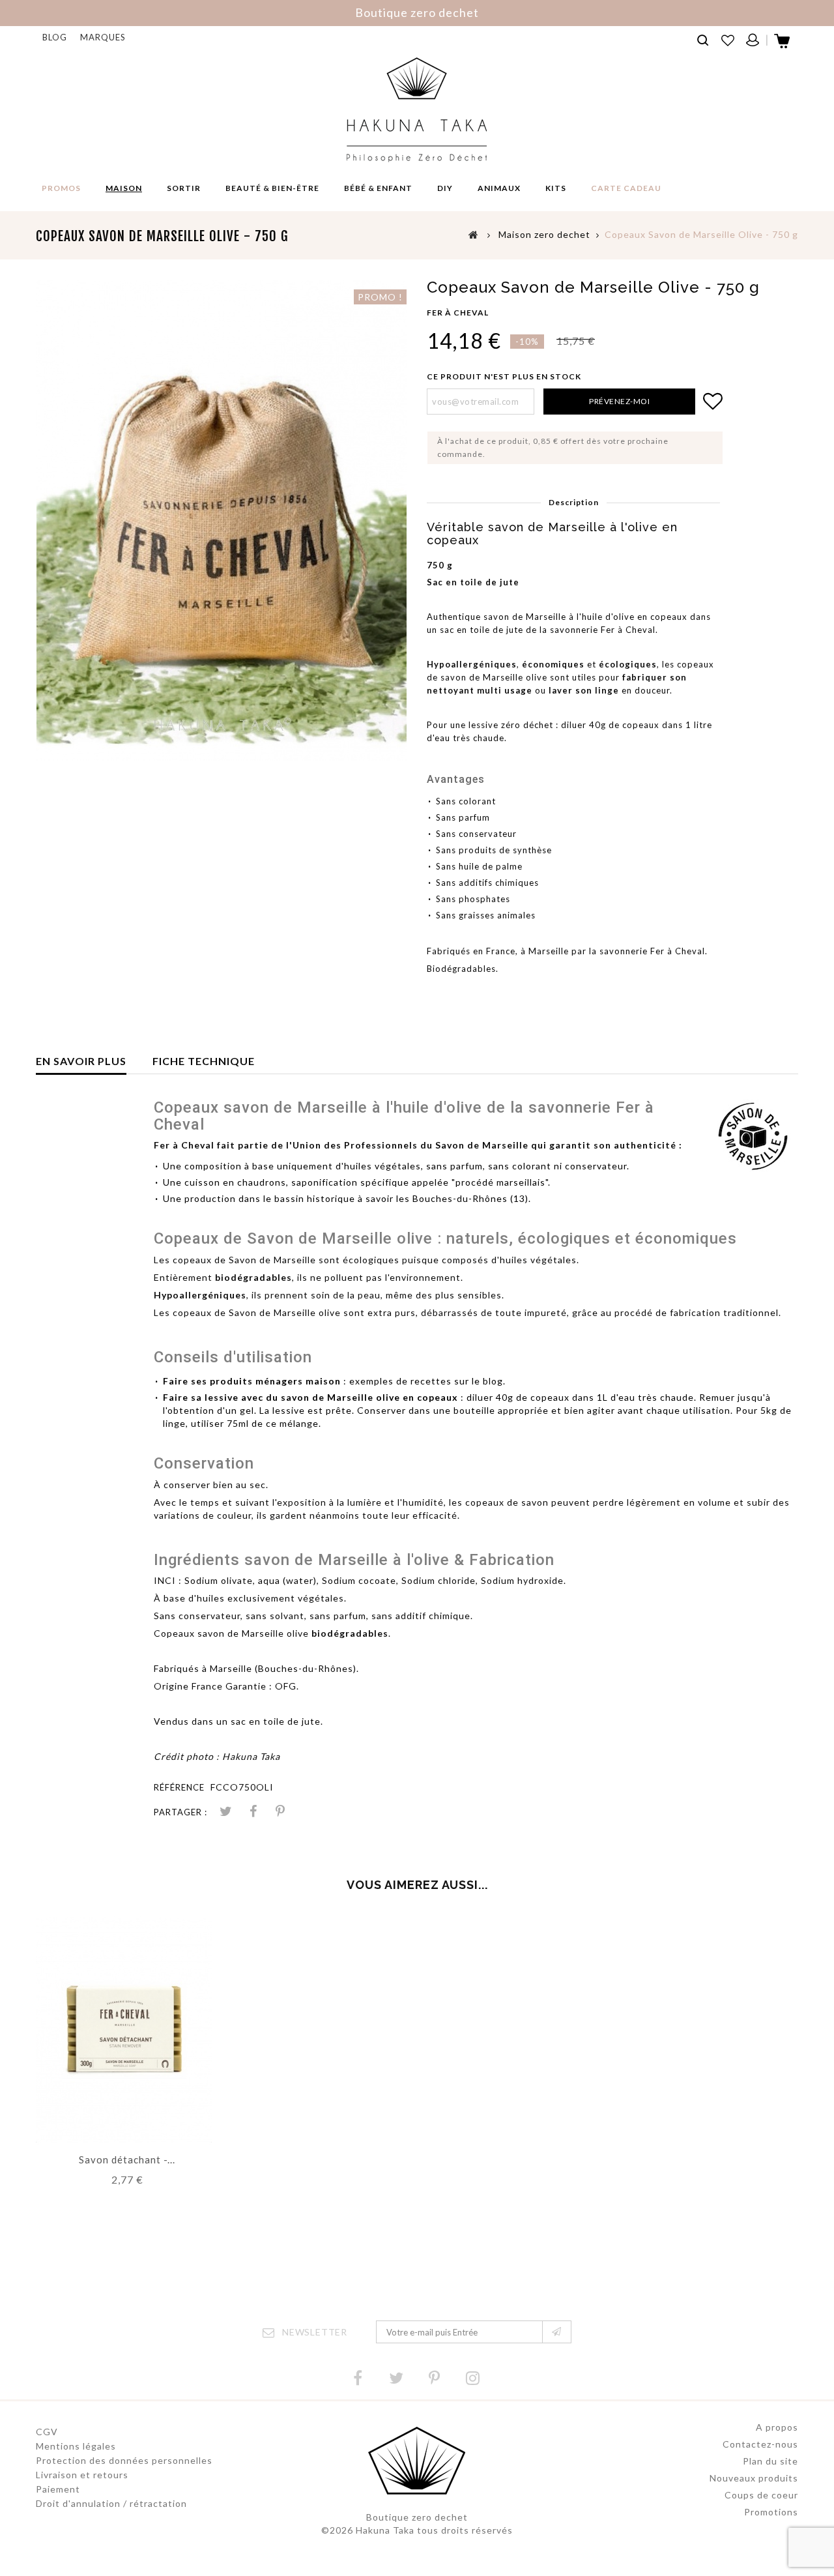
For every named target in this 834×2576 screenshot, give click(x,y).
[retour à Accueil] (474, 234)
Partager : (180, 1812)
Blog (55, 37)
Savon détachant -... (127, 2159)
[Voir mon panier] (783, 45)
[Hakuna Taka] (417, 110)
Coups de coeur (761, 2495)
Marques (103, 37)
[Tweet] (225, 1812)
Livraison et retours (82, 2475)
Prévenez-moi (619, 401)
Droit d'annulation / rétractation (111, 2503)
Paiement (58, 2489)
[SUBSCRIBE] (557, 2332)
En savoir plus (81, 1061)
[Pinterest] (280, 1812)
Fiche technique (204, 1061)
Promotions (771, 2512)
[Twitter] (396, 2378)
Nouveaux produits (754, 2478)
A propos (777, 2427)
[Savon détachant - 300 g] (124, 2029)
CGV (47, 2432)
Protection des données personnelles (124, 2460)
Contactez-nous (760, 2444)
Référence (179, 1787)
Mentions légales (76, 2446)
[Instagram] (473, 2378)
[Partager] (253, 1812)
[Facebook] (358, 2378)
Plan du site (770, 2461)
